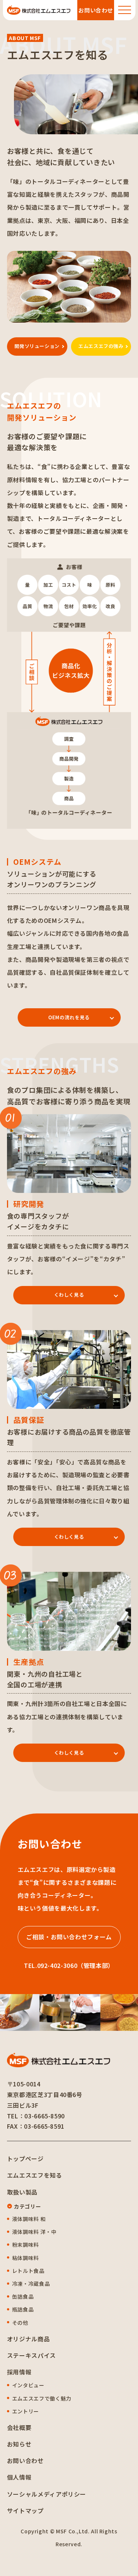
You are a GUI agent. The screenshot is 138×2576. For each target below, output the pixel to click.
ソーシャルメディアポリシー (47, 2494)
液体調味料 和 (29, 2219)
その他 (20, 2323)
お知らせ (19, 2444)
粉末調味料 (26, 2245)
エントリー (26, 2411)
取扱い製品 (22, 2192)
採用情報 (19, 2372)
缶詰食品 (23, 2296)
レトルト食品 (28, 2271)
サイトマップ (25, 2511)
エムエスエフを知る (35, 2175)
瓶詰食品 (23, 2309)
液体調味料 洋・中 (34, 2232)
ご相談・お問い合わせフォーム (69, 1937)
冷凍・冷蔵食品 (31, 2284)
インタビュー (28, 2385)
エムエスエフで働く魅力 (42, 2398)
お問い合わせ (25, 2460)
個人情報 (19, 2477)
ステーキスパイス (31, 2355)
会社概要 (19, 2427)
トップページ (25, 2158)
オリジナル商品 (28, 2339)
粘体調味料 (26, 2258)
